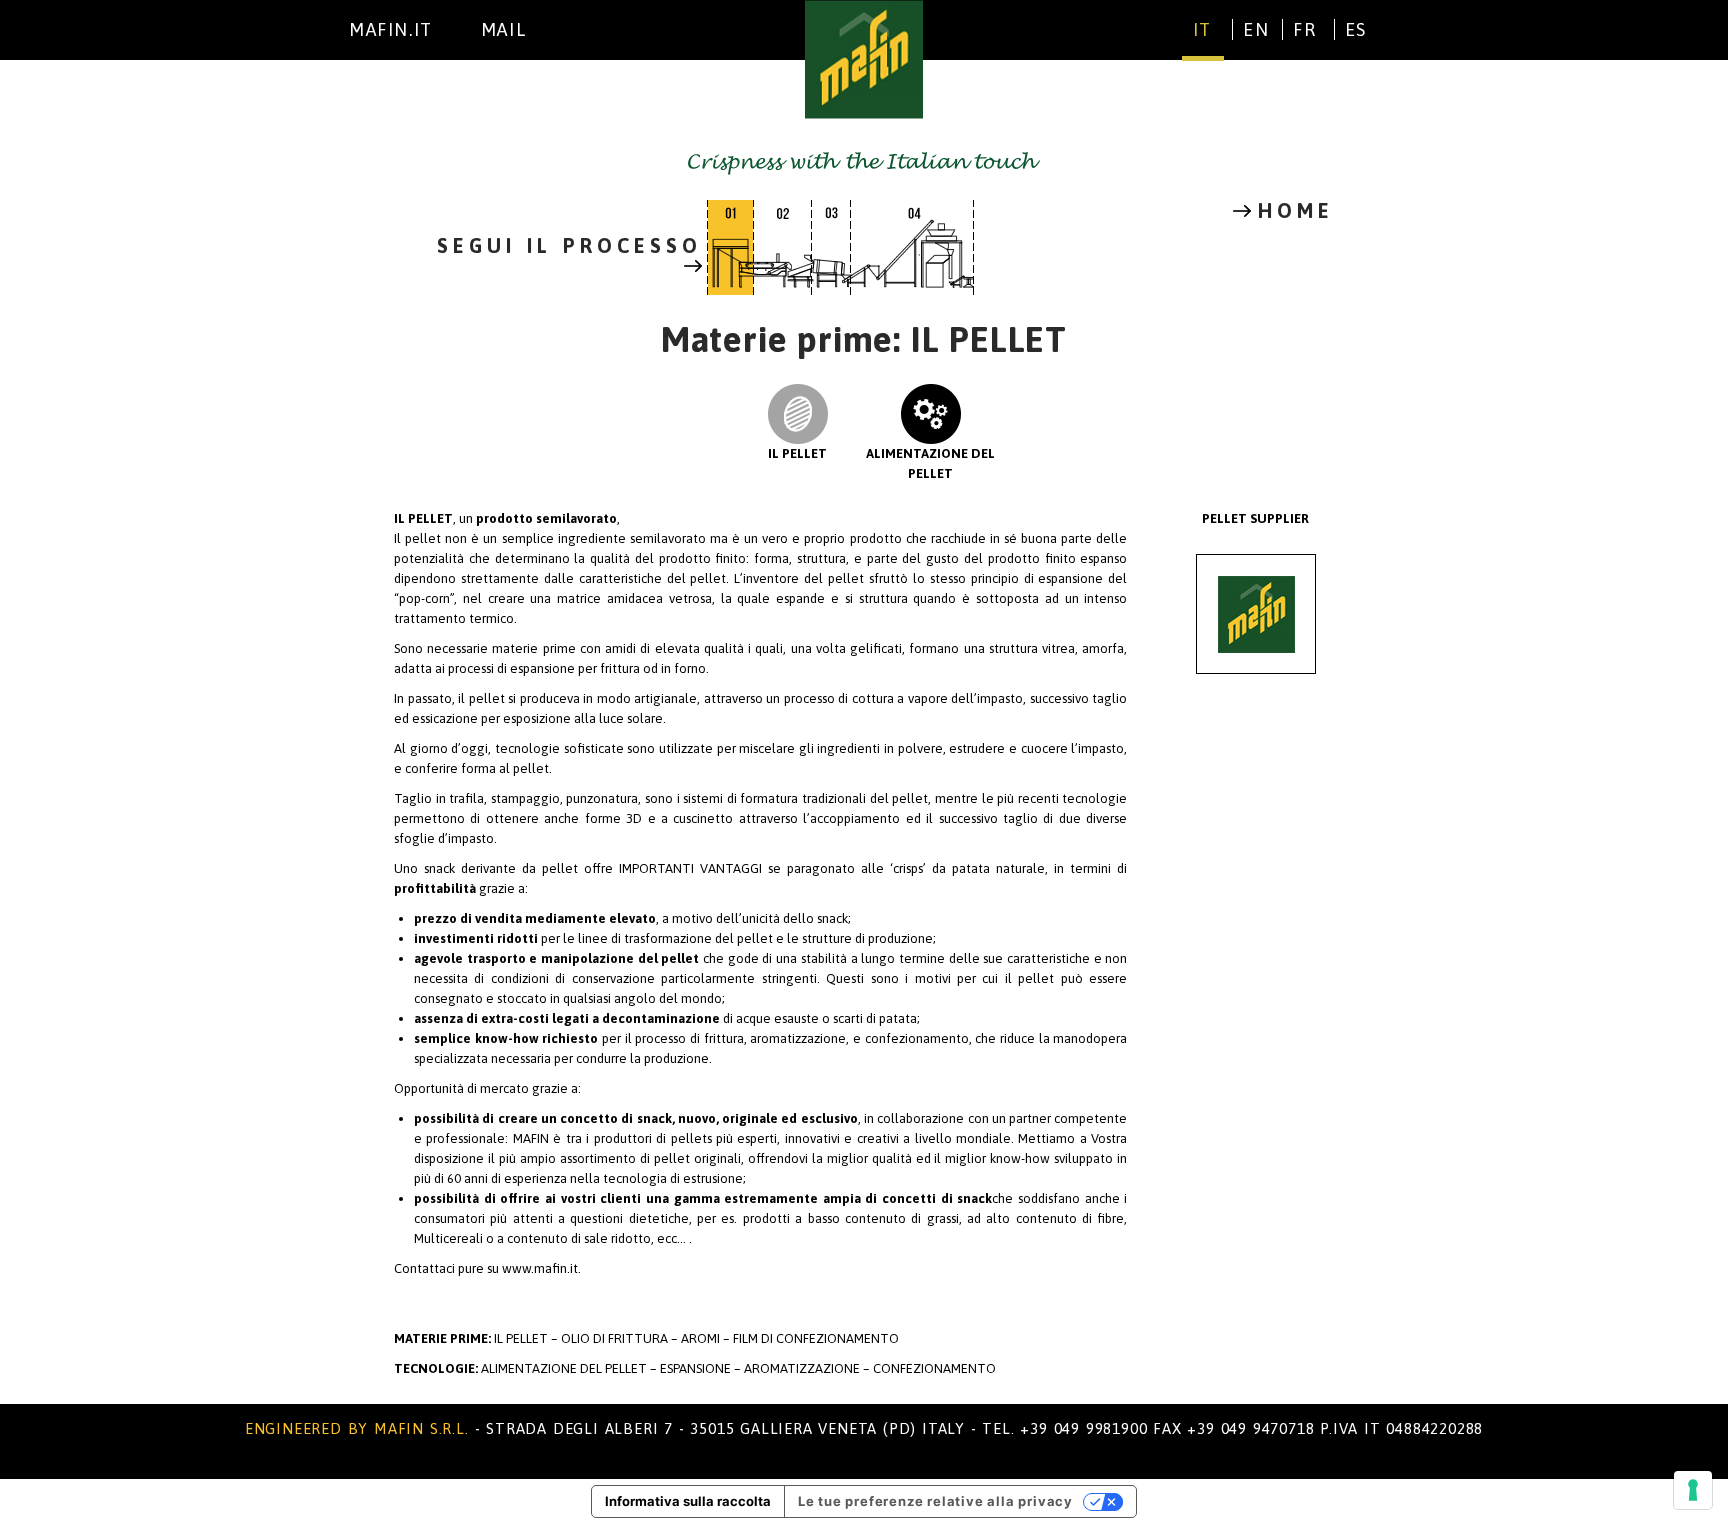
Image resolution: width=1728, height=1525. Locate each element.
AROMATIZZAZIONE (803, 1368)
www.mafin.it (540, 1268)
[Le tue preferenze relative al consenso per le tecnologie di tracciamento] (1693, 1490)
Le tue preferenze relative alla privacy (935, 1501)
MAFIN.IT (391, 29)
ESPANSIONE (697, 1368)
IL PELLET (797, 453)
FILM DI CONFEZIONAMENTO (816, 1338)
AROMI (702, 1338)
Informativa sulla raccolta (688, 1501)
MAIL (503, 29)
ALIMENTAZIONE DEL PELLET (930, 463)
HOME (1296, 211)
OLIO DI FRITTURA (614, 1338)
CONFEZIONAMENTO (934, 1368)
